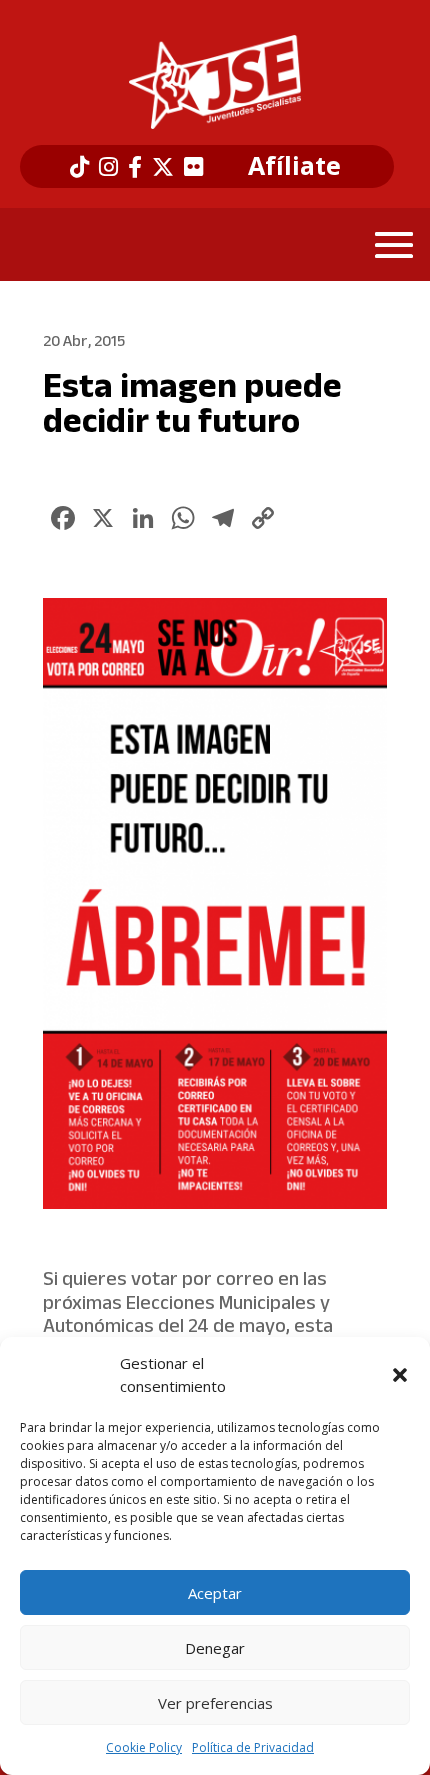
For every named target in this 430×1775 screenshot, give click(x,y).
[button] (400, 1375)
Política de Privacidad (253, 1747)
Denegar (215, 1648)
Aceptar (215, 1593)
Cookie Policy (144, 1747)
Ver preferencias (215, 1703)
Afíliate (294, 166)
